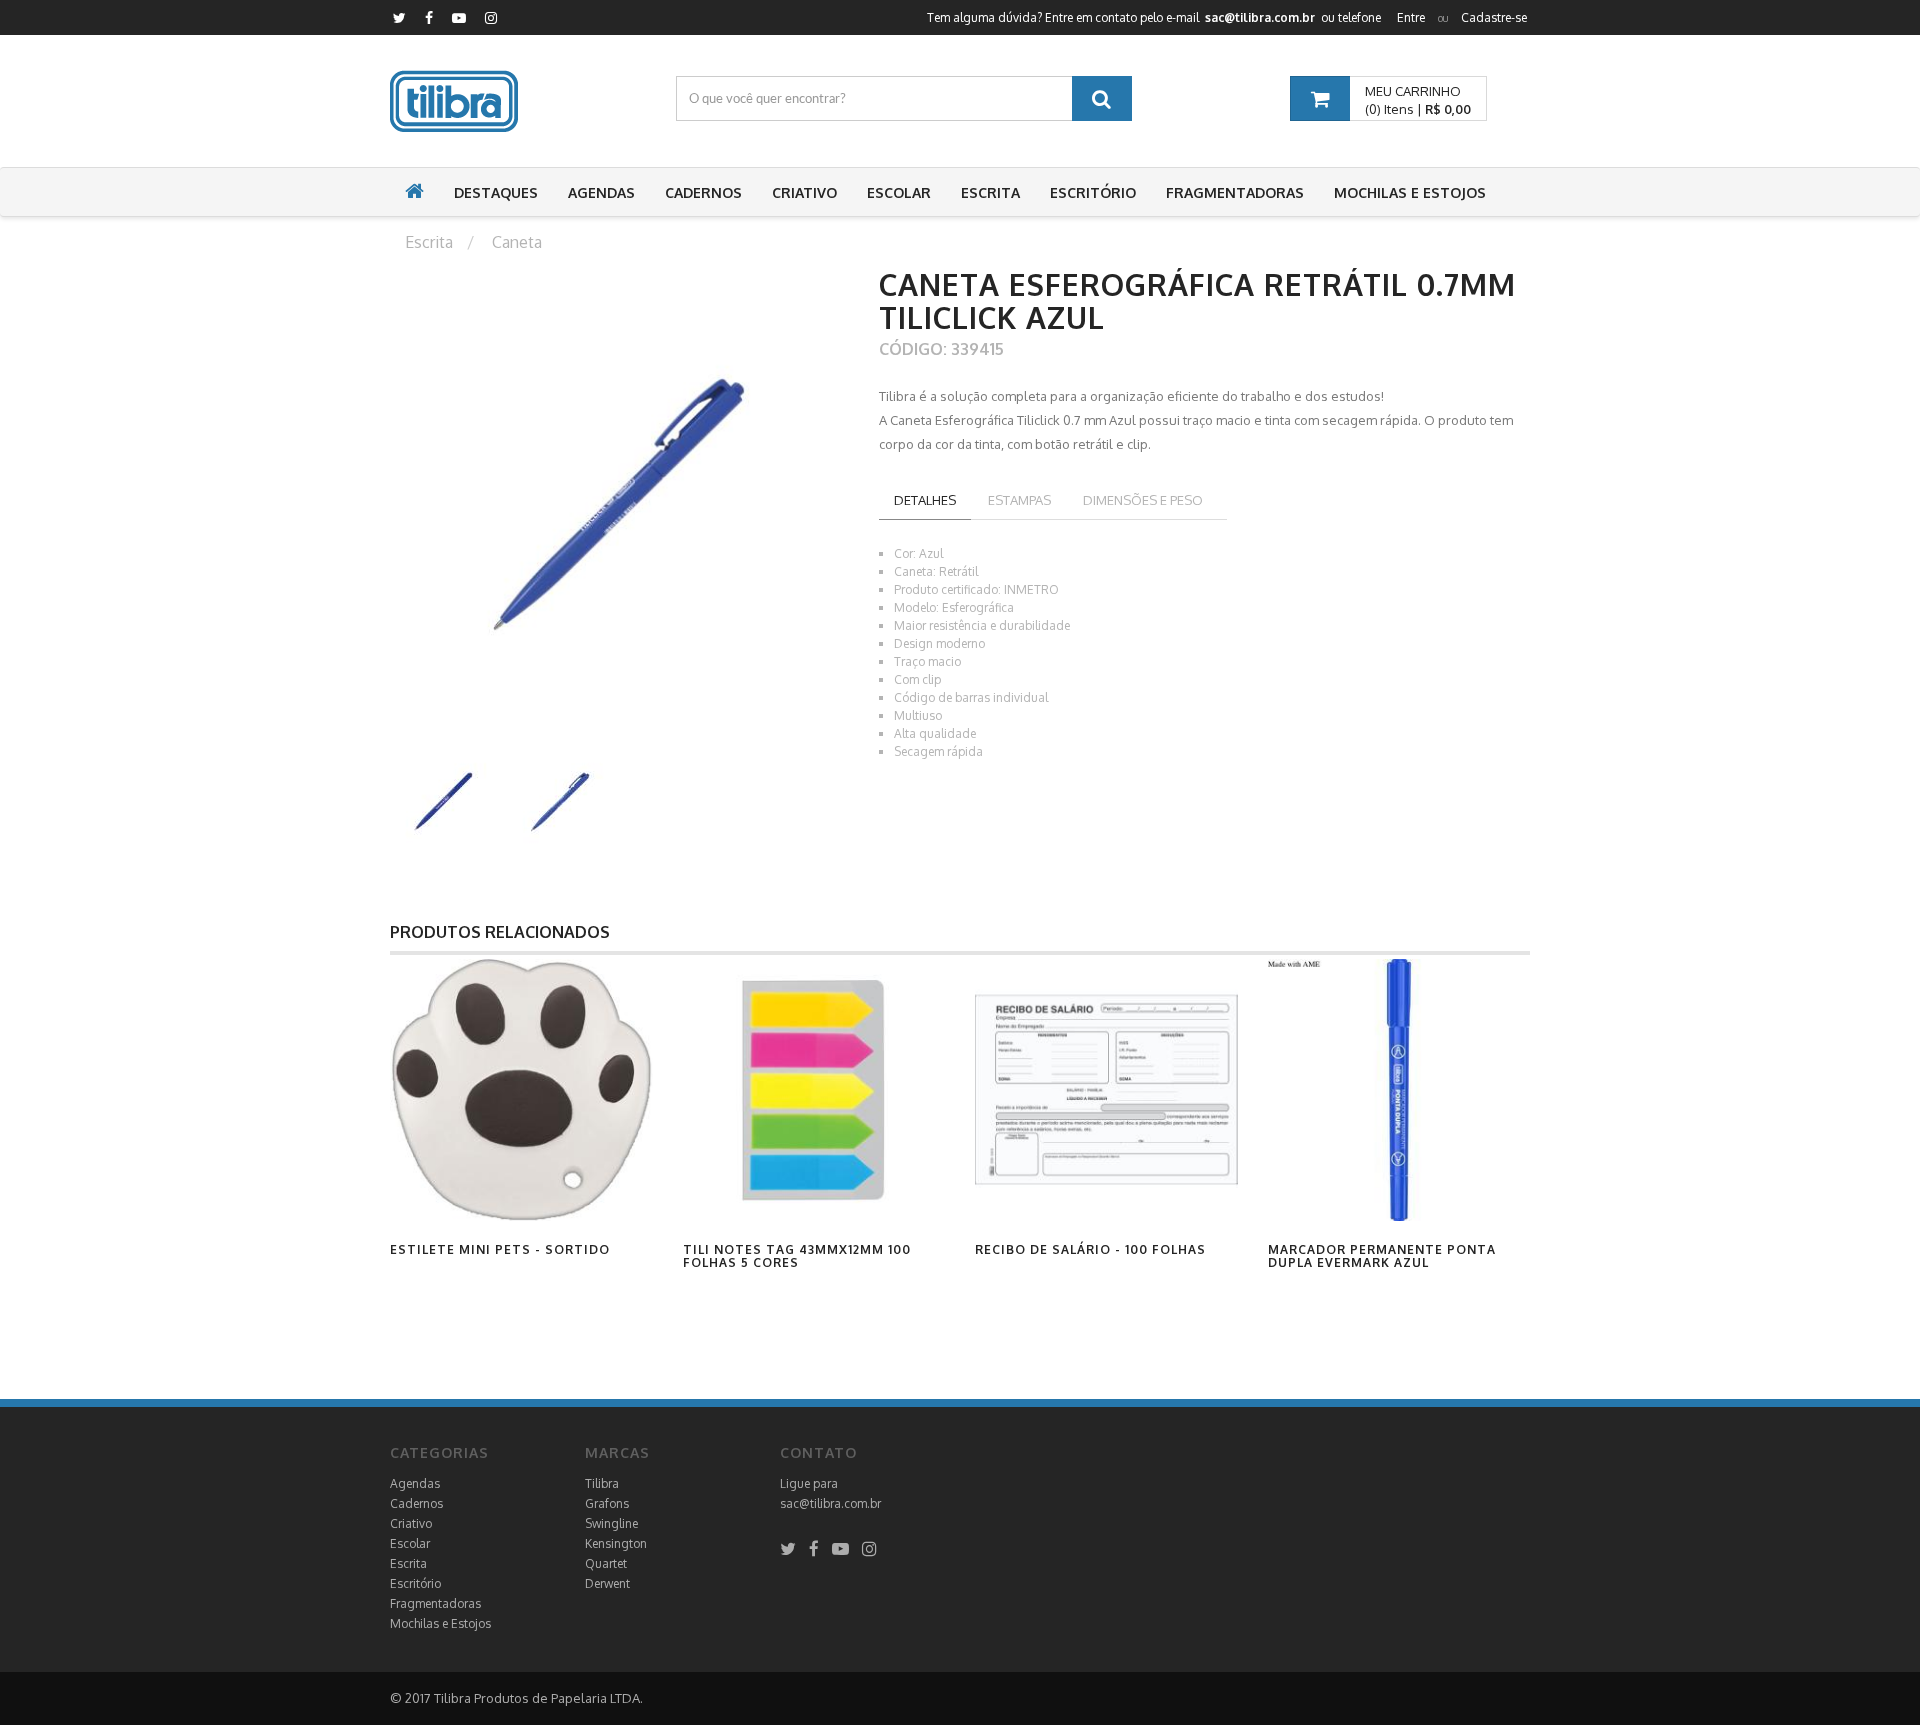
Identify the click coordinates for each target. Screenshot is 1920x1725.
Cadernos (416, 1503)
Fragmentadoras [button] (1235, 192)
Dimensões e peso (1143, 500)
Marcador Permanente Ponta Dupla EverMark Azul (1382, 1256)
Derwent (607, 1583)
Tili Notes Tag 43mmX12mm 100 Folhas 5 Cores (797, 1256)
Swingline (611, 1523)
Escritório (415, 1583)
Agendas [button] (601, 192)
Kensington (616, 1543)
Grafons (607, 1503)
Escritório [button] (1093, 192)
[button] (414, 193)
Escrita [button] (990, 192)
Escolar (410, 1543)
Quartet (606, 1563)
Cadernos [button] (703, 192)
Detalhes (925, 500)
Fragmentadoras (435, 1603)
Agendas (415, 1483)
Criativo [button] (804, 192)
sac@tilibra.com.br (830, 1503)
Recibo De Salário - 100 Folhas (1090, 1249)
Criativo (411, 1523)
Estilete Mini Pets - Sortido (500, 1249)
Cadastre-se (1494, 17)
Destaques (496, 192)
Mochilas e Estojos (440, 1623)
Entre (1411, 17)
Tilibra (602, 1483)
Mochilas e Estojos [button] (1410, 192)
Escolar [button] (899, 192)
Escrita (408, 1563)
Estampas (1019, 500)
